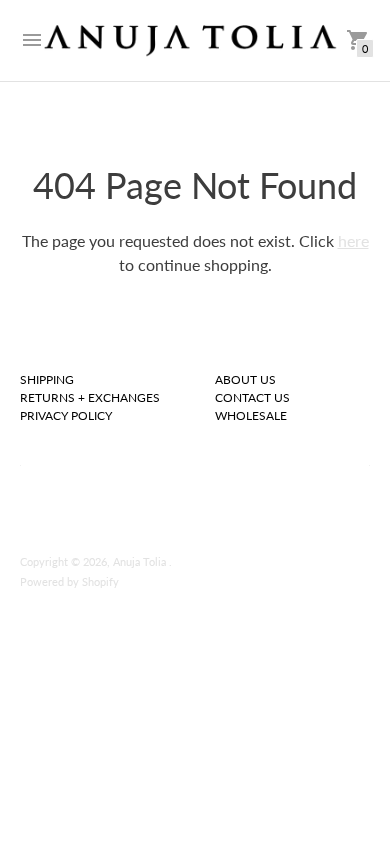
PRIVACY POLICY (66, 415)
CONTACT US (252, 397)
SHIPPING (47, 379)
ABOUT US (245, 379)
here (353, 240)
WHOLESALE (251, 415)
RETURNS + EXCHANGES (90, 397)
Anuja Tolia (141, 561)
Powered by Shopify (69, 581)
